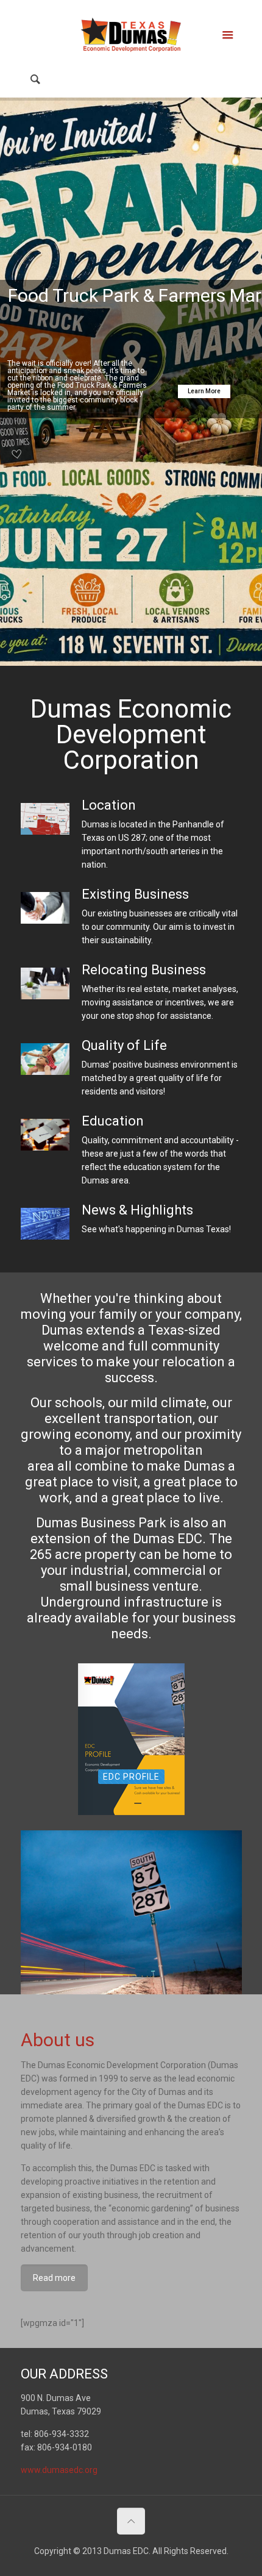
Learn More (204, 391)
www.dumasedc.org (59, 2470)
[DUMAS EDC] (131, 34)
